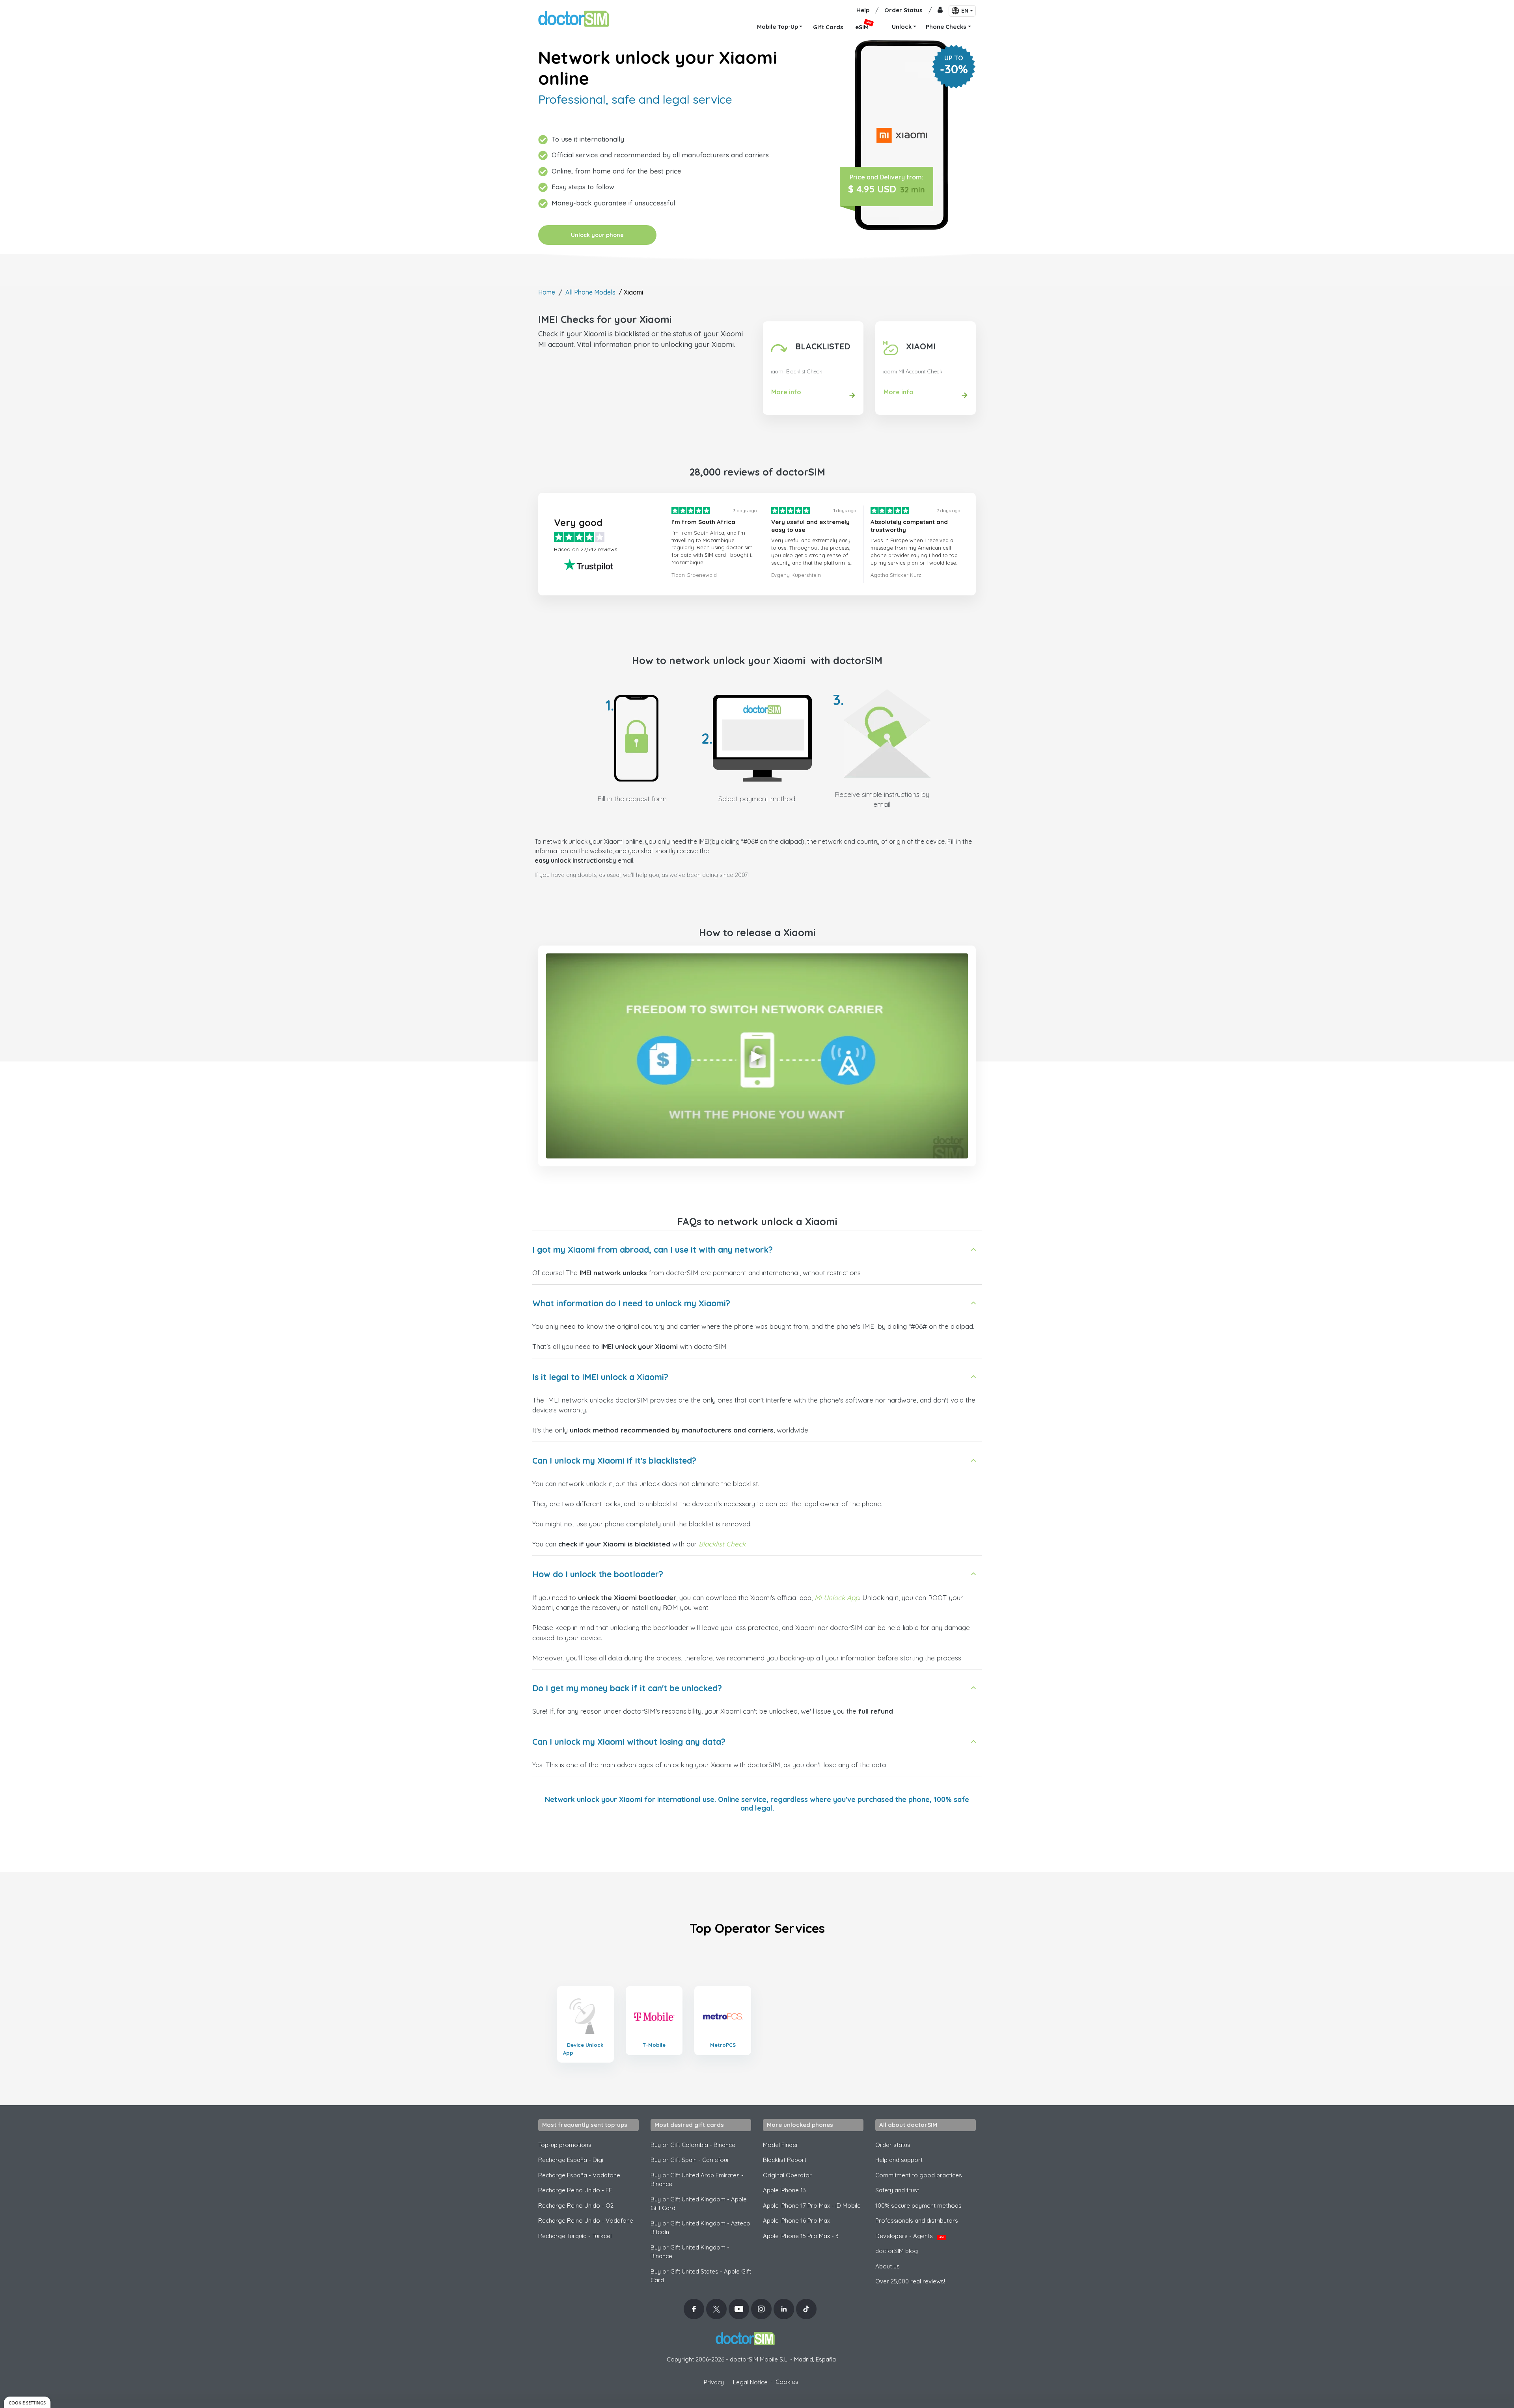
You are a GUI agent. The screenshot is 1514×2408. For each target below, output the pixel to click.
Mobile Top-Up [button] (778, 27)
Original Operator (787, 2175)
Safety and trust (897, 2190)
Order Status (903, 10)
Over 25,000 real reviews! (910, 2281)
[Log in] (940, 10)
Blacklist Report (785, 2160)
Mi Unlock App (837, 1598)
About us (888, 2266)
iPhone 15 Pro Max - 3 (801, 2236)
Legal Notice (750, 2382)
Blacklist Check (722, 1544)
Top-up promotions (565, 2145)
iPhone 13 (784, 2190)
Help (863, 10)
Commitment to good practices (919, 2175)
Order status (893, 2145)
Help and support (899, 2160)
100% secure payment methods (918, 2206)
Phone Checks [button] (946, 27)
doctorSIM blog (897, 2251)
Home (547, 292)
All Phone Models (590, 292)
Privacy (714, 2382)
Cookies (787, 2382)
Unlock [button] (902, 27)
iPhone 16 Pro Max (796, 2221)
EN (965, 11)
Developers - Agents (910, 2236)
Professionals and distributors (917, 2221)
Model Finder (781, 2145)
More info (786, 392)
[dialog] (27, 2402)
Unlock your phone (597, 235)
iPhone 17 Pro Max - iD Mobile (812, 2206)
